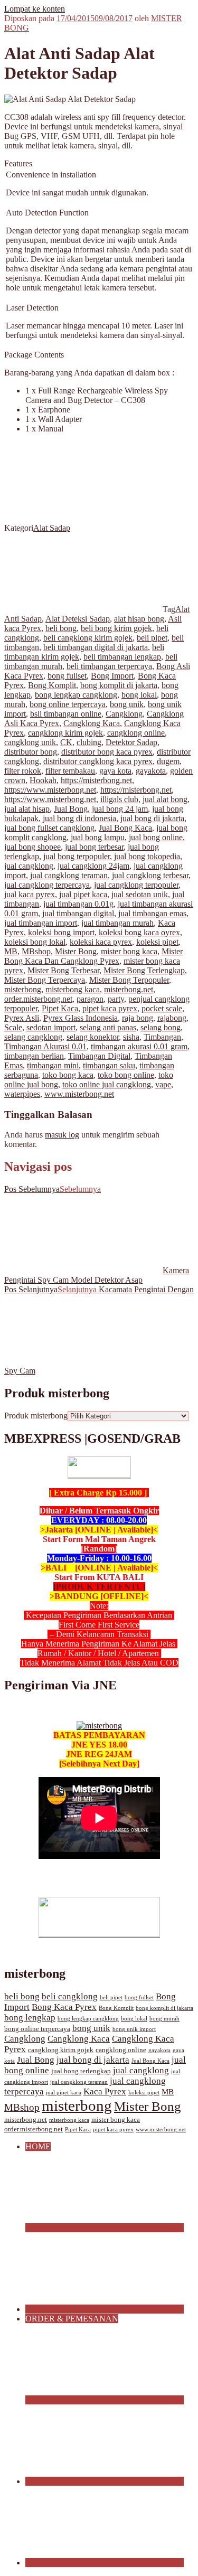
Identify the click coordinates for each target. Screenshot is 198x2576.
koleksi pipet (157, 942)
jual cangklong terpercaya (47, 885)
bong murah (164, 2019)
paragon (90, 999)
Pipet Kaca (60, 1008)
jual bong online (156, 837)
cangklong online (136, 733)
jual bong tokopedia (147, 856)
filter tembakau (70, 771)
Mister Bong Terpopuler (129, 980)
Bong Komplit (52, 685)
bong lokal (139, 695)
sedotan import (51, 1027)
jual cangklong (29, 866)
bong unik (127, 704)
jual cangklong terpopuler (136, 885)
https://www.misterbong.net (50, 790)
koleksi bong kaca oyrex (139, 932)
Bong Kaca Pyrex (64, 2007)
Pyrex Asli (22, 1018)
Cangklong (124, 714)
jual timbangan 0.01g (78, 904)
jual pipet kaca (83, 894)
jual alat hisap (27, 809)
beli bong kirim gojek (116, 628)
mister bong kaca (129, 951)
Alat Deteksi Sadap (78, 619)
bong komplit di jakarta (119, 685)
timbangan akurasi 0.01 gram (139, 1046)
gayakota (151, 771)
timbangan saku (109, 1065)
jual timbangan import (41, 923)
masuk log (62, 1135)
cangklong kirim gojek (65, 733)
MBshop (36, 951)
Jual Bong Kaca (125, 828)
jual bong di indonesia (79, 818)
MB (11, 951)
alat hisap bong (139, 619)
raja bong (138, 1018)
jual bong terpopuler (77, 856)
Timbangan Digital (99, 1056)
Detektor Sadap (131, 742)
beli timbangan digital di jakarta (96, 647)
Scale (13, 1027)
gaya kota (115, 771)
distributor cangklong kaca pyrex (98, 761)
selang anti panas (108, 1027)
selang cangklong (33, 1037)
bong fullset (67, 676)
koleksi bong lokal (35, 942)
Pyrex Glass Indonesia (81, 1018)
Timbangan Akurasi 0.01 (45, 1046)
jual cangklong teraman (69, 875)
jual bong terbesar (94, 847)
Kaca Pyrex (105, 2091)
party (116, 999)
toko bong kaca (68, 1075)
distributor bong (31, 752)
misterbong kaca (73, 989)
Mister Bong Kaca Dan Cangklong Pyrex (93, 956)
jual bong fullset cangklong (49, 828)
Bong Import (112, 676)
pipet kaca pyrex (110, 1008)
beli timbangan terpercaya (109, 666)
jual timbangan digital (78, 913)
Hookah (43, 780)
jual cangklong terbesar (150, 875)
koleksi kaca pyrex (101, 942)
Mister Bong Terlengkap (144, 970)
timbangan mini (53, 1065)
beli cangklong (70, 1996)
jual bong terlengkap (81, 2071)
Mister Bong (76, 951)
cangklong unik (30, 742)
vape (163, 1084)
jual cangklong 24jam (93, 866)
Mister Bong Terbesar (63, 970)
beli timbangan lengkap (122, 657)
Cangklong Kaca (92, 723)
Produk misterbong (36, 1416)
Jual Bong (71, 809)
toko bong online (126, 1075)
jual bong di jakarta (152, 818)
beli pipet (152, 638)
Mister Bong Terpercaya (45, 980)
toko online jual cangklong (107, 1084)
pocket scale (162, 1008)
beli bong (61, 628)
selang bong (161, 1027)
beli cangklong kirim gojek (88, 638)
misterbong (23, 989)
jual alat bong (165, 799)
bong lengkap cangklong (76, 695)
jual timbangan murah (117, 923)
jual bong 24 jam (120, 809)
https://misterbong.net (96, 780)
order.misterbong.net (38, 999)
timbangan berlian (34, 1056)
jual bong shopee (32, 847)
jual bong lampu (98, 837)
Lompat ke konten (35, 9)
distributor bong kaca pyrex (107, 752)
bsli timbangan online (66, 714)
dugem (168, 761)
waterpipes (22, 1094)
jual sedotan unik (140, 894)
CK (66, 742)
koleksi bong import (61, 932)
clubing (89, 742)
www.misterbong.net (79, 1094)
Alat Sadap (52, 528)
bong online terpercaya (68, 704)
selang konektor (93, 1037)
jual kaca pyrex (30, 894)
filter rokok (23, 771)
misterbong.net (129, 989)
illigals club (119, 799)
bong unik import (134, 2029)
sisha (131, 1037)
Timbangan (162, 1037)
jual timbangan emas (152, 913)
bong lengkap (30, 2018)
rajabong (172, 1018)
